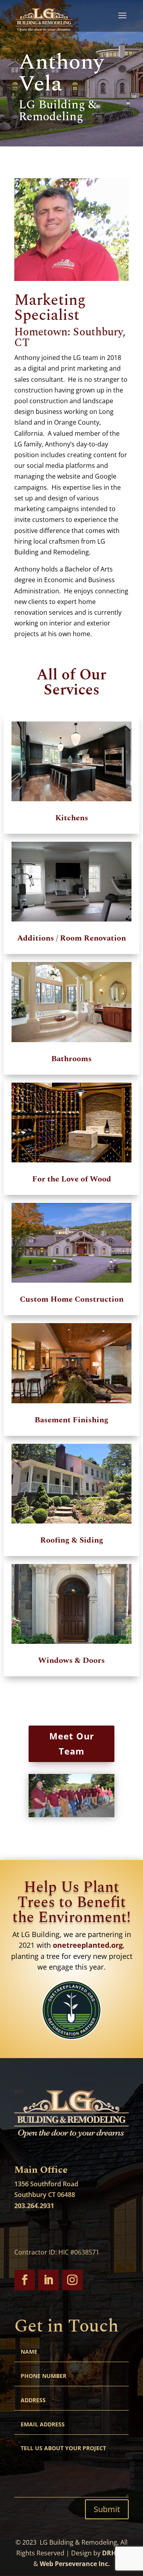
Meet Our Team (72, 1743)
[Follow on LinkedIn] (48, 2280)
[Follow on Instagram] (72, 2280)
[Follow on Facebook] (25, 2280)
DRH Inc (115, 2553)
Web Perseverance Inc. (75, 2564)
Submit (107, 2509)
